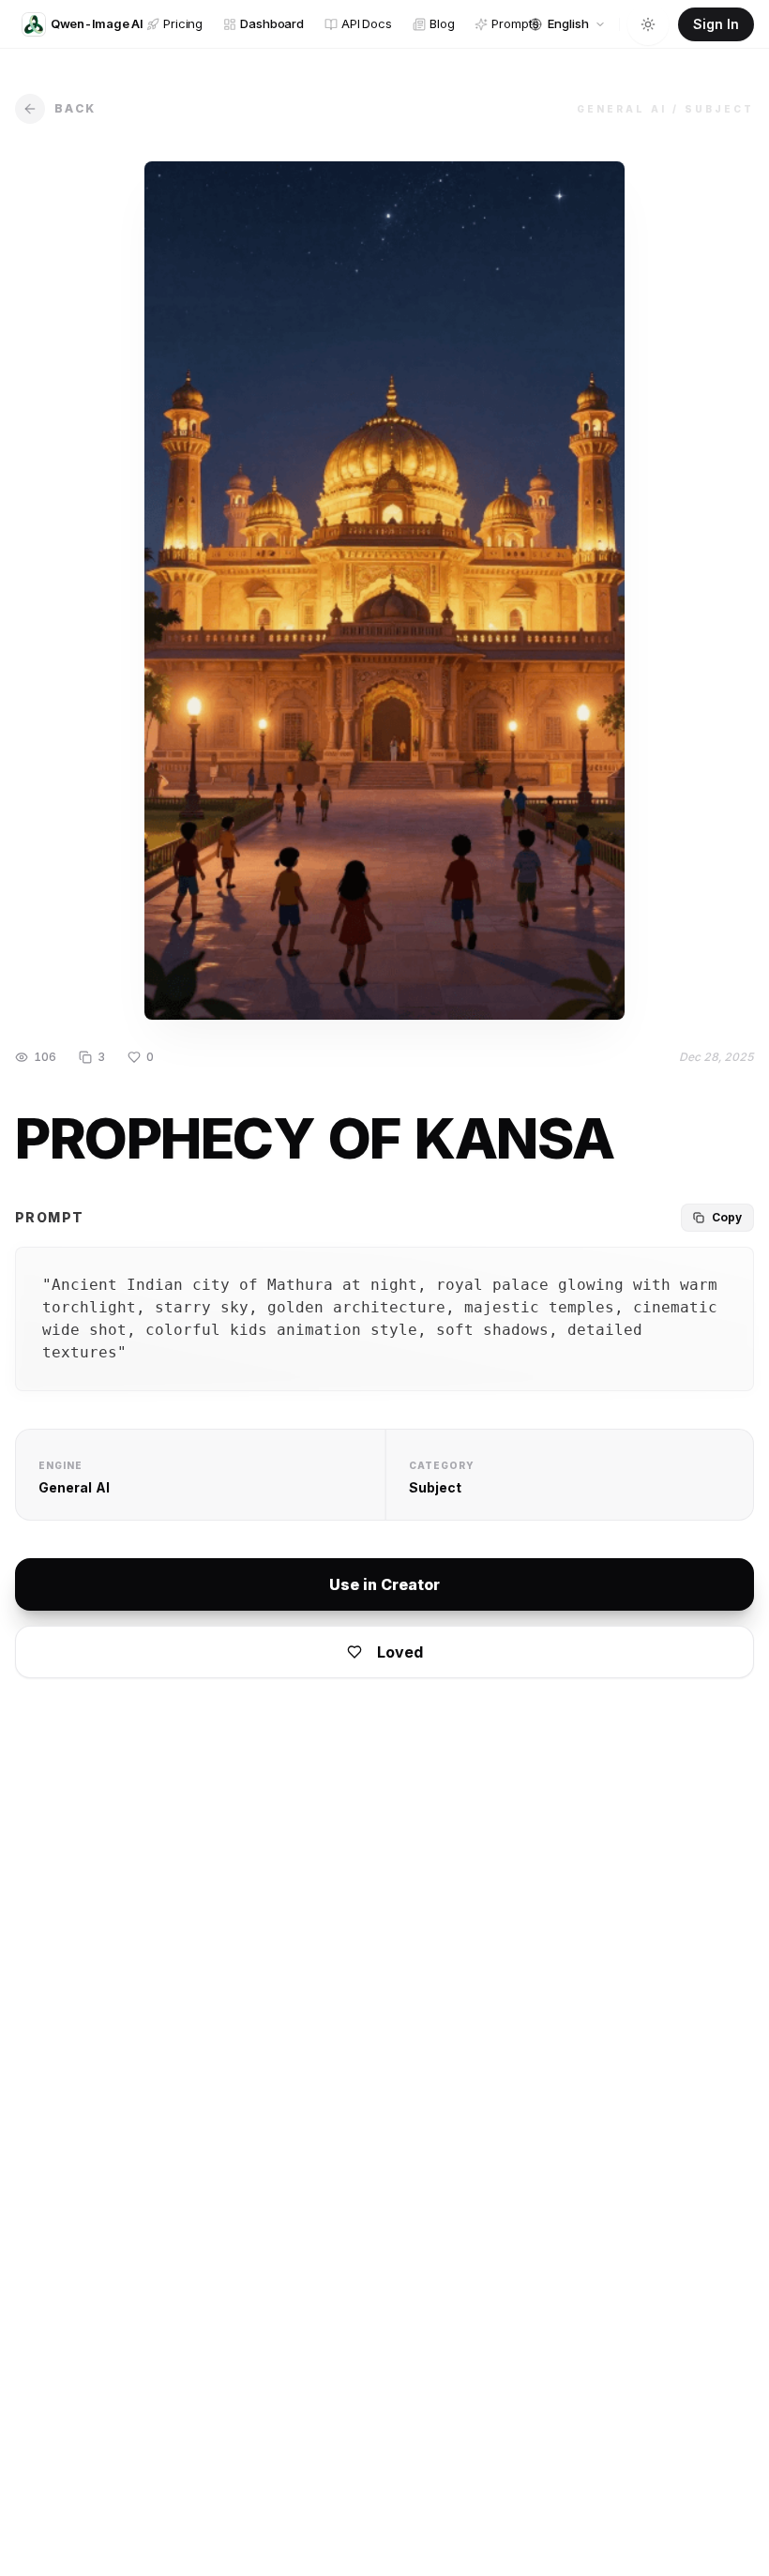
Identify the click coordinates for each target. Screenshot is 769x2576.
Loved (400, 1652)
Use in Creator (384, 1584)
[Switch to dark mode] (648, 24)
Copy (727, 1217)
